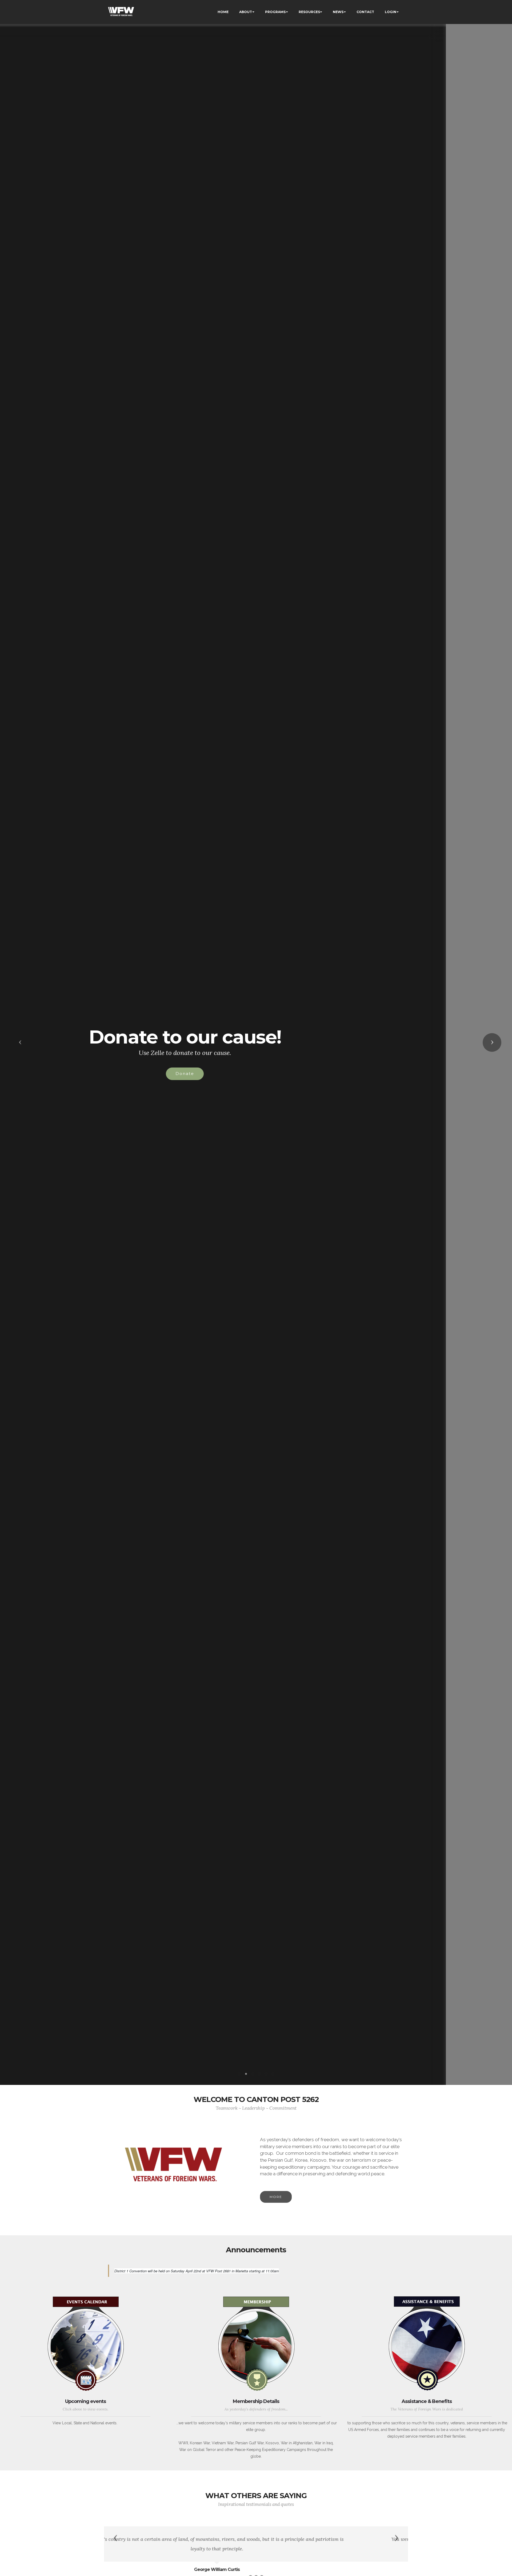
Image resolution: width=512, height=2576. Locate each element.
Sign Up (251, 1074)
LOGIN (391, 12)
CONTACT (365, 12)
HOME (223, 12)
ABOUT (246, 12)
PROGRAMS (275, 12)
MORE (276, 2197)
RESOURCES (309, 12)
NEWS (338, 12)
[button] (20, 1042)
